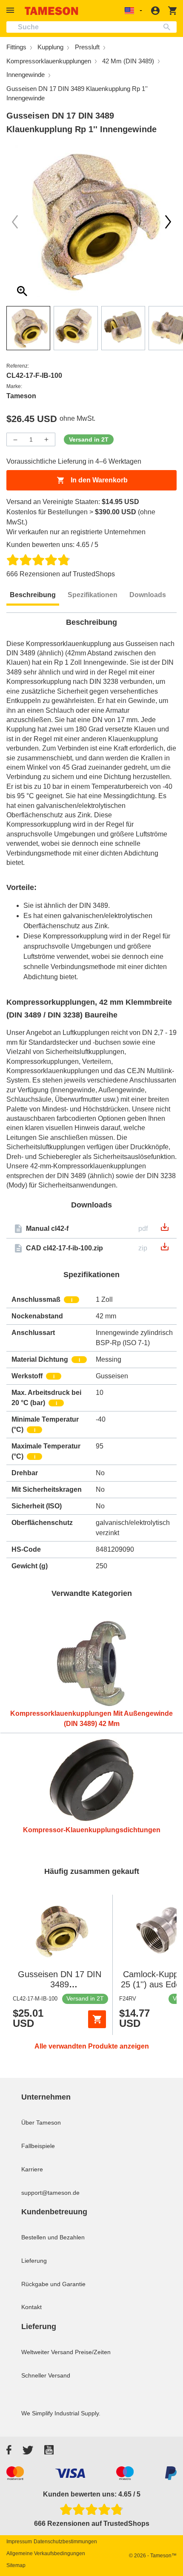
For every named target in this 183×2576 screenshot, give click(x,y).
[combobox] (91, 27)
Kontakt (31, 2307)
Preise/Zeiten (93, 2352)
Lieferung (34, 2261)
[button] (11, 10)
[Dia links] (168, 222)
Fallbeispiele (38, 2146)
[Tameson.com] (51, 11)
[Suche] (169, 27)
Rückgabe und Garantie (53, 2284)
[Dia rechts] (15, 222)
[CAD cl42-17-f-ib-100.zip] (165, 1249)
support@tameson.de (50, 2193)
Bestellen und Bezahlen (53, 2237)
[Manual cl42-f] (165, 1230)
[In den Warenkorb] (97, 2019)
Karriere (32, 2169)
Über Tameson (41, 2123)
